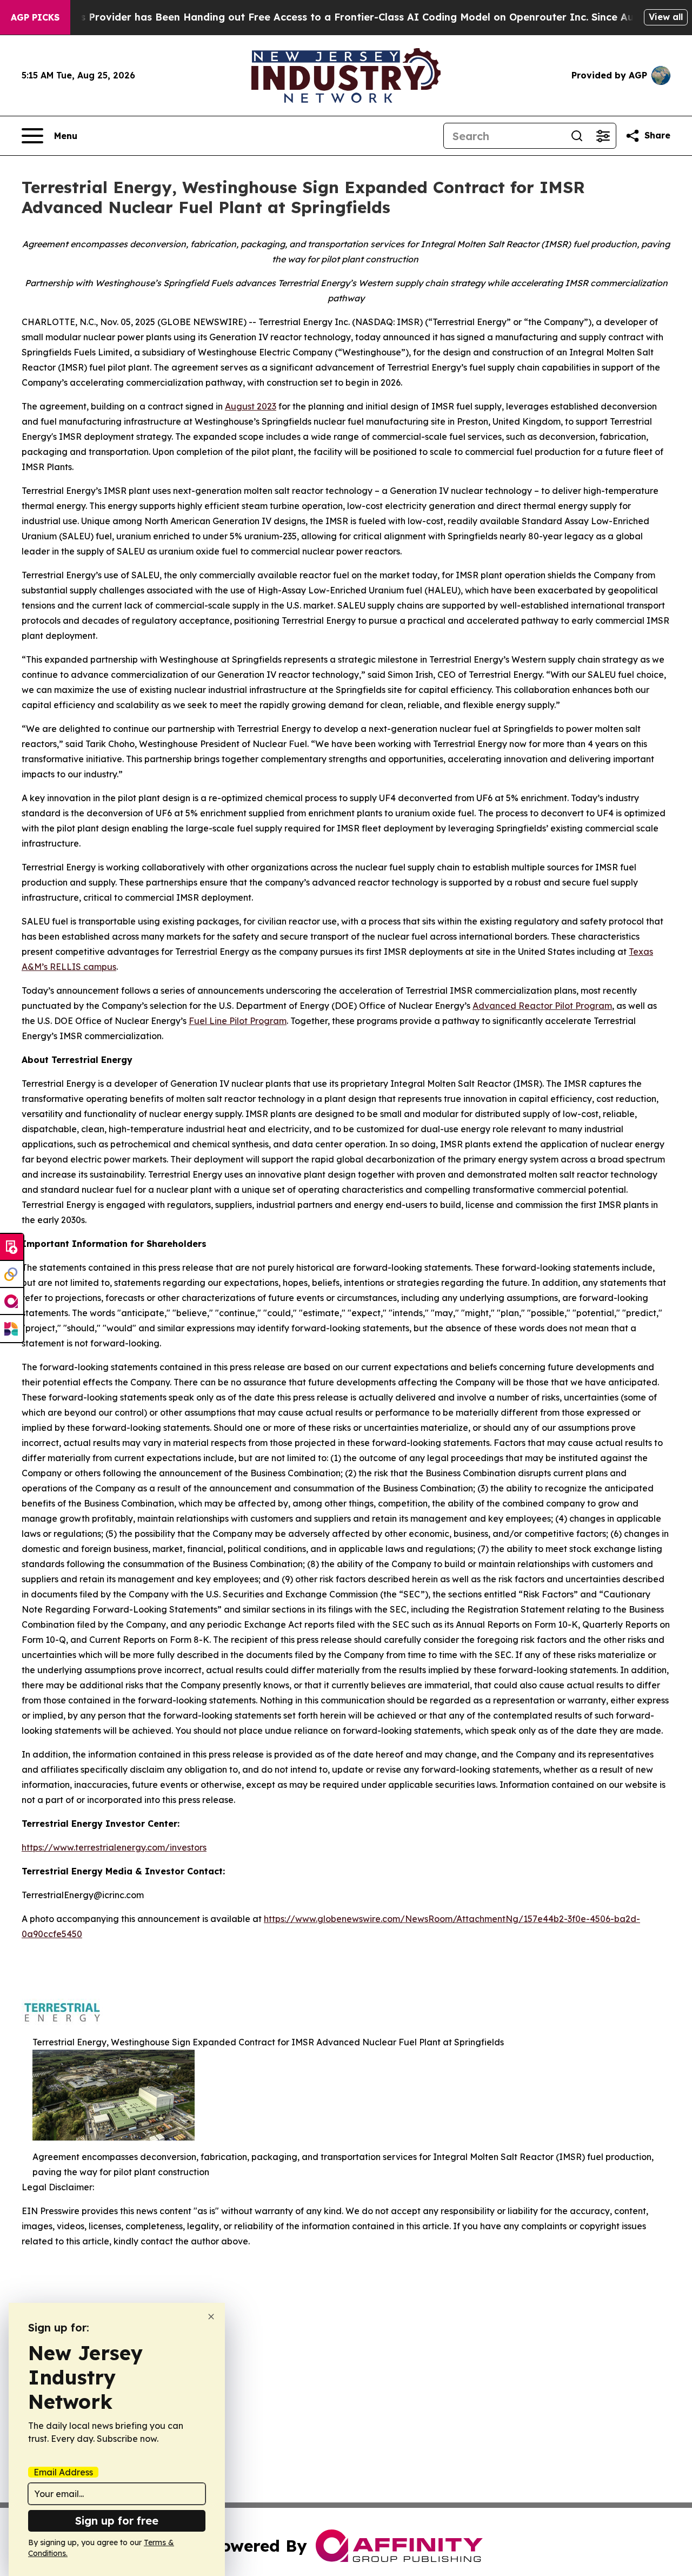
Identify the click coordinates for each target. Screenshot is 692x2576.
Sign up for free (117, 2521)
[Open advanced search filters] (603, 136)
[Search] (577, 136)
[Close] (211, 2317)
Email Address (63, 2472)
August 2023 (251, 406)
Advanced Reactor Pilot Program (542, 1006)
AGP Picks (35, 17)
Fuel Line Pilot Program (238, 1021)
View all (666, 17)
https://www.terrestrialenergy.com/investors (114, 1847)
